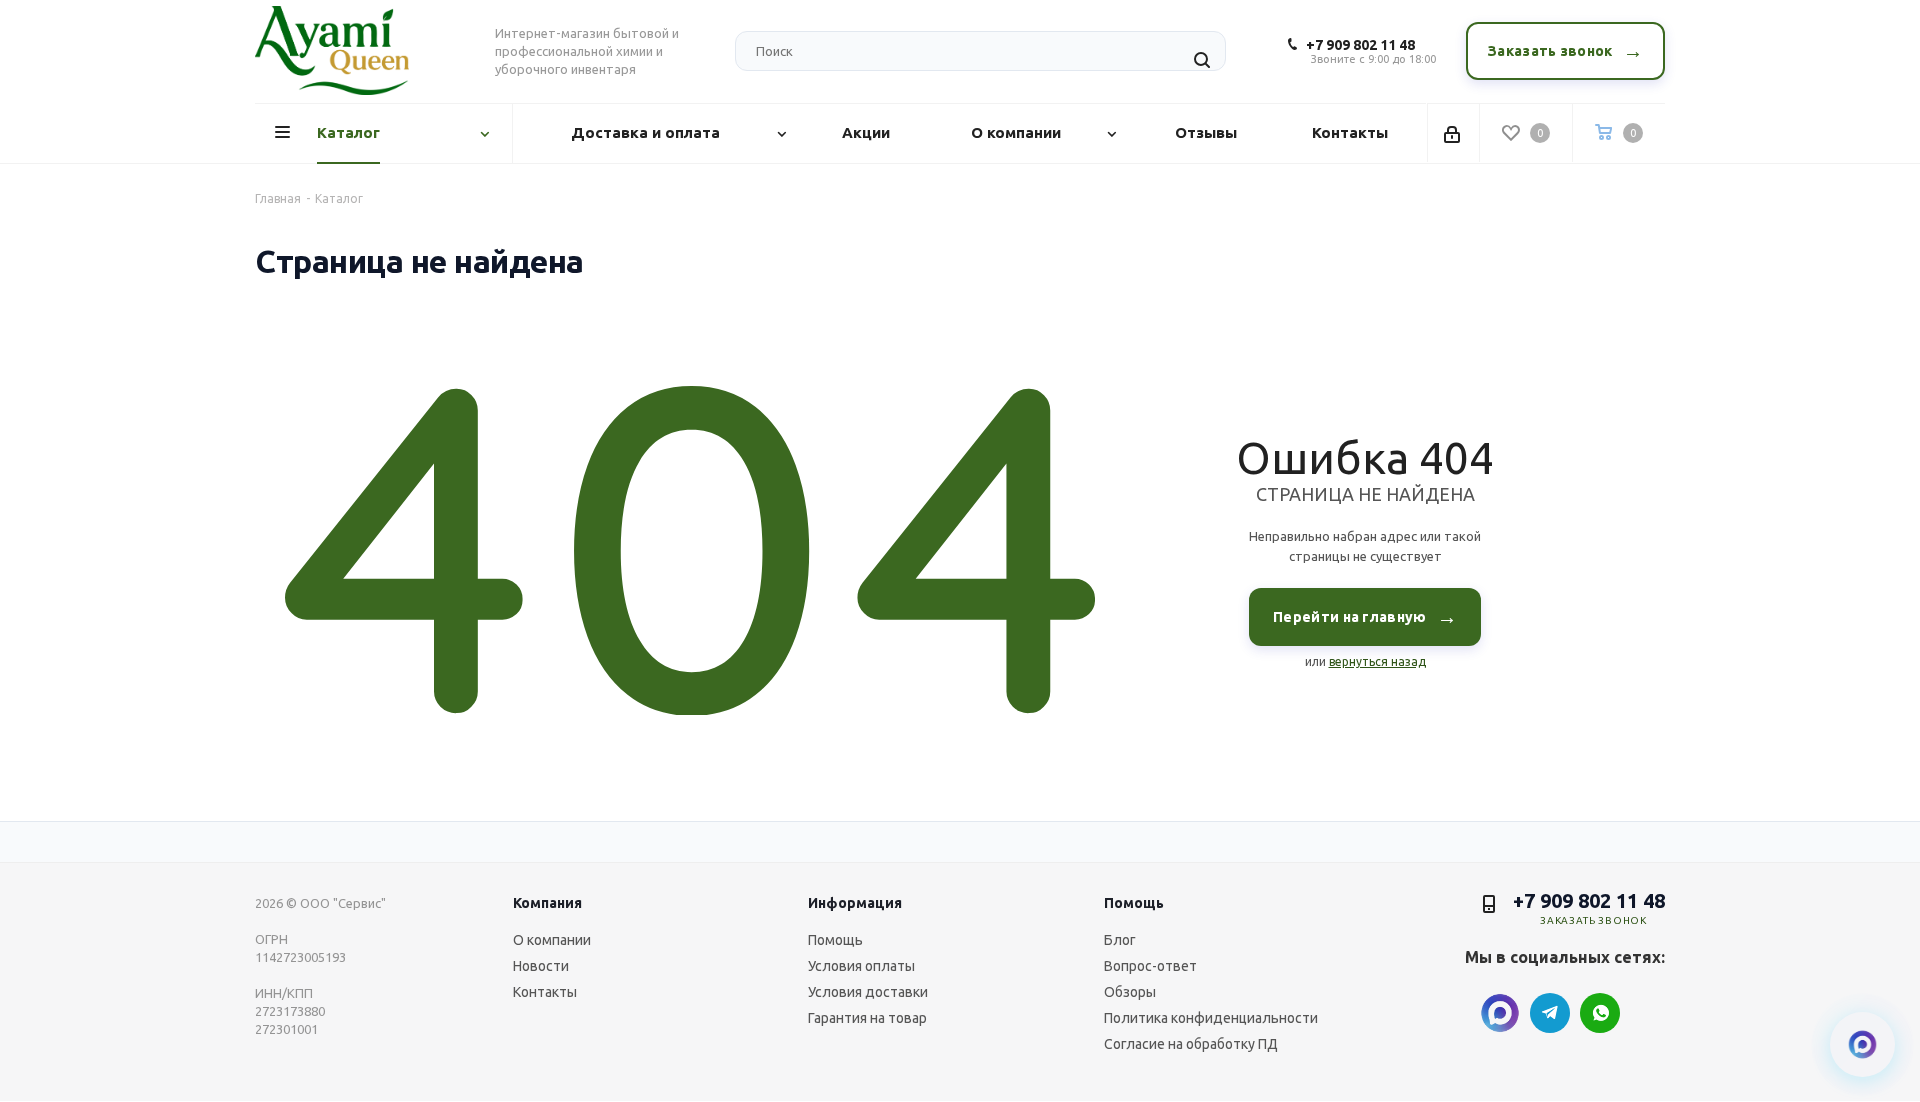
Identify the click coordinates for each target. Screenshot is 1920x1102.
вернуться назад (1377, 661)
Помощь (835, 940)
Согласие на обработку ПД (1191, 1044)
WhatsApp (1600, 1013)
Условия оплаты (861, 966)
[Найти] (1202, 60)
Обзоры (1130, 992)
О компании (552, 940)
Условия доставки (868, 992)
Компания (547, 903)
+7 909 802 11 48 (1360, 45)
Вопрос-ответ (1150, 966)
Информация (855, 903)
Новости (541, 966)
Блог (1120, 940)
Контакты (545, 992)
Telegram (1550, 1013)
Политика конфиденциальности (1211, 1018)
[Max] (1500, 1013)
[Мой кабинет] (1453, 133)
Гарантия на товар (867, 1018)
